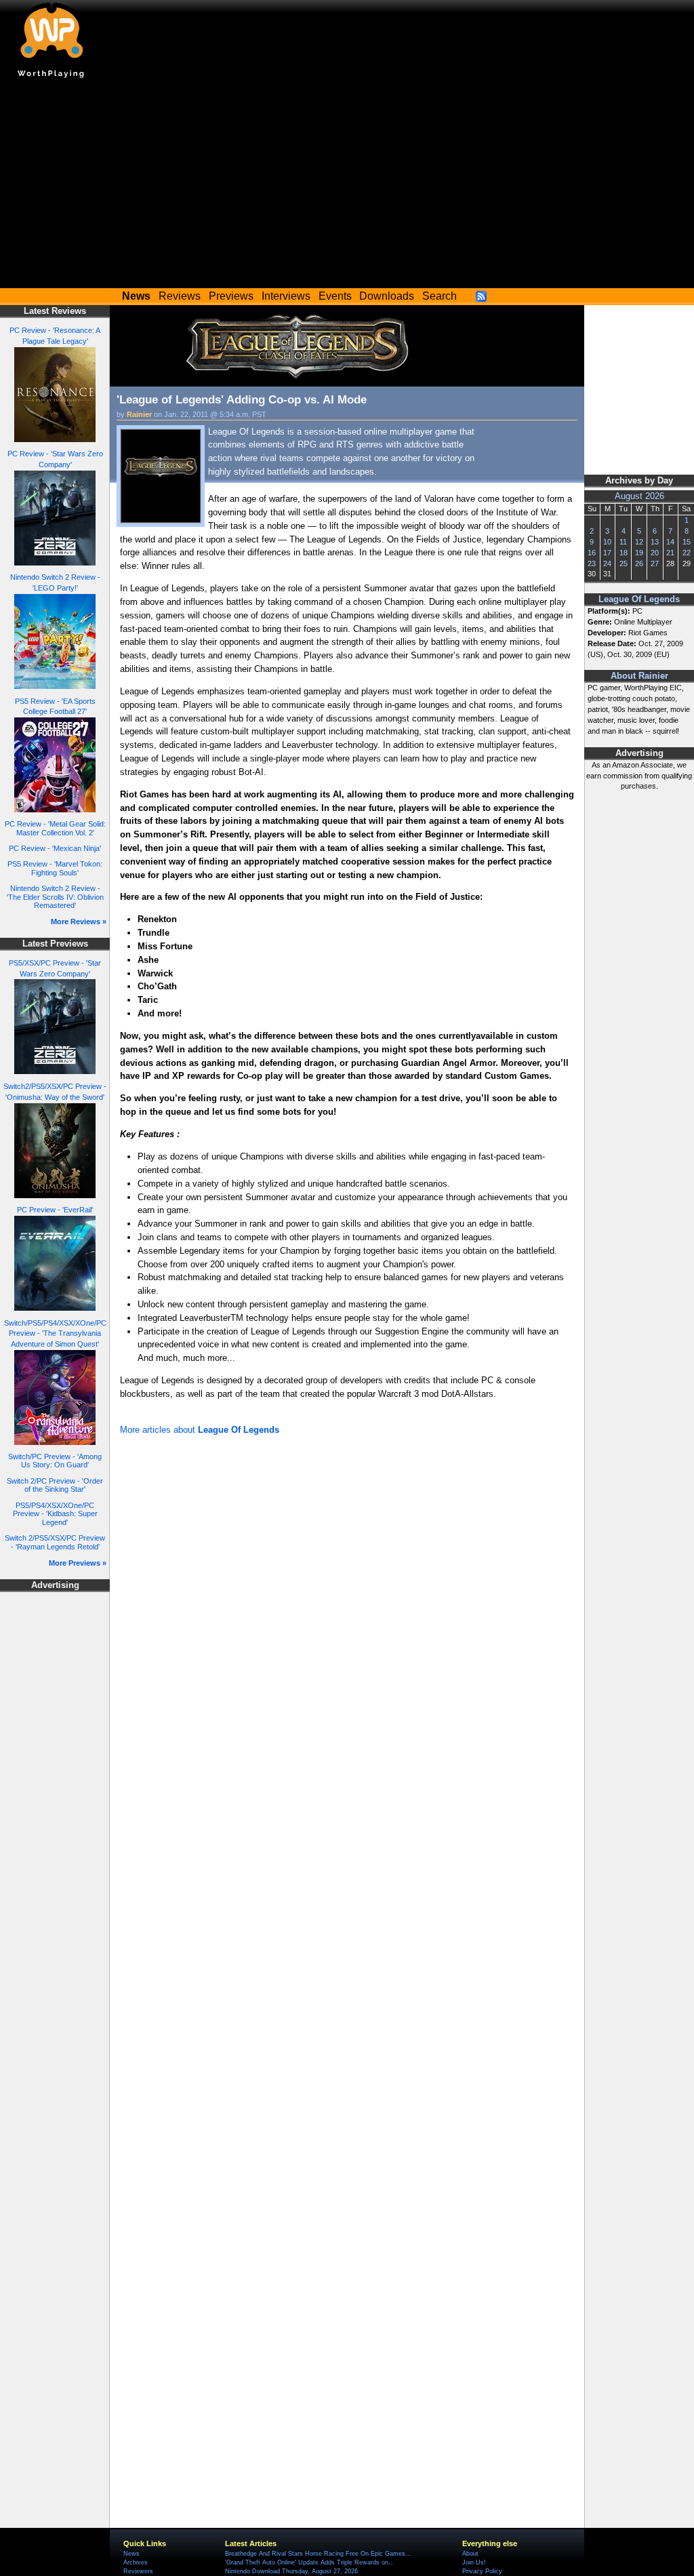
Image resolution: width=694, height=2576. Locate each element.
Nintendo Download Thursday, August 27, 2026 (291, 2571)
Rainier (139, 414)
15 (687, 542)
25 (624, 563)
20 (655, 553)
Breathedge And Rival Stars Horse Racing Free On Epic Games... (318, 2554)
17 (607, 553)
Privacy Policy (482, 2571)
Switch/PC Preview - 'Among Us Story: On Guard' (55, 1461)
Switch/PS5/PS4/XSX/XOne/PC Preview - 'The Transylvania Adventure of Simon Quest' (55, 1334)
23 (592, 563)
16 (592, 553)
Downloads (387, 296)
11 (623, 542)
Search (440, 296)
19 (639, 553)
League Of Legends (639, 599)
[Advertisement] (347, 186)
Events (335, 296)
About (470, 2554)
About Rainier (639, 676)
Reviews (180, 296)
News (131, 2554)
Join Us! (474, 2562)
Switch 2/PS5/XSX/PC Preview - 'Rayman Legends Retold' (55, 1542)
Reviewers (138, 2571)
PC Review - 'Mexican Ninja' (55, 848)
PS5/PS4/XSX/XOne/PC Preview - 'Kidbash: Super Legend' (55, 1514)
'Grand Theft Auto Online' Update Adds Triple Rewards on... (310, 2562)
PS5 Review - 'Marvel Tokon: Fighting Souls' (55, 868)
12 (639, 542)
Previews (231, 296)
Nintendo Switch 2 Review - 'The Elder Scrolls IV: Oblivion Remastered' (55, 897)
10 (607, 542)
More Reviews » (79, 922)
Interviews (286, 296)
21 (670, 553)
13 (655, 542)
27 (655, 563)
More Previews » (78, 1563)
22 (687, 553)
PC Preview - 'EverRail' (55, 1210)
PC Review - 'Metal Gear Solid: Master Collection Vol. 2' (55, 828)
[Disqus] (347, 1621)
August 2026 (639, 496)
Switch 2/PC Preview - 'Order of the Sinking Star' (55, 1485)
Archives (136, 2562)
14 (670, 542)
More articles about (200, 1430)
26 (639, 563)
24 (607, 563)
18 (624, 553)
